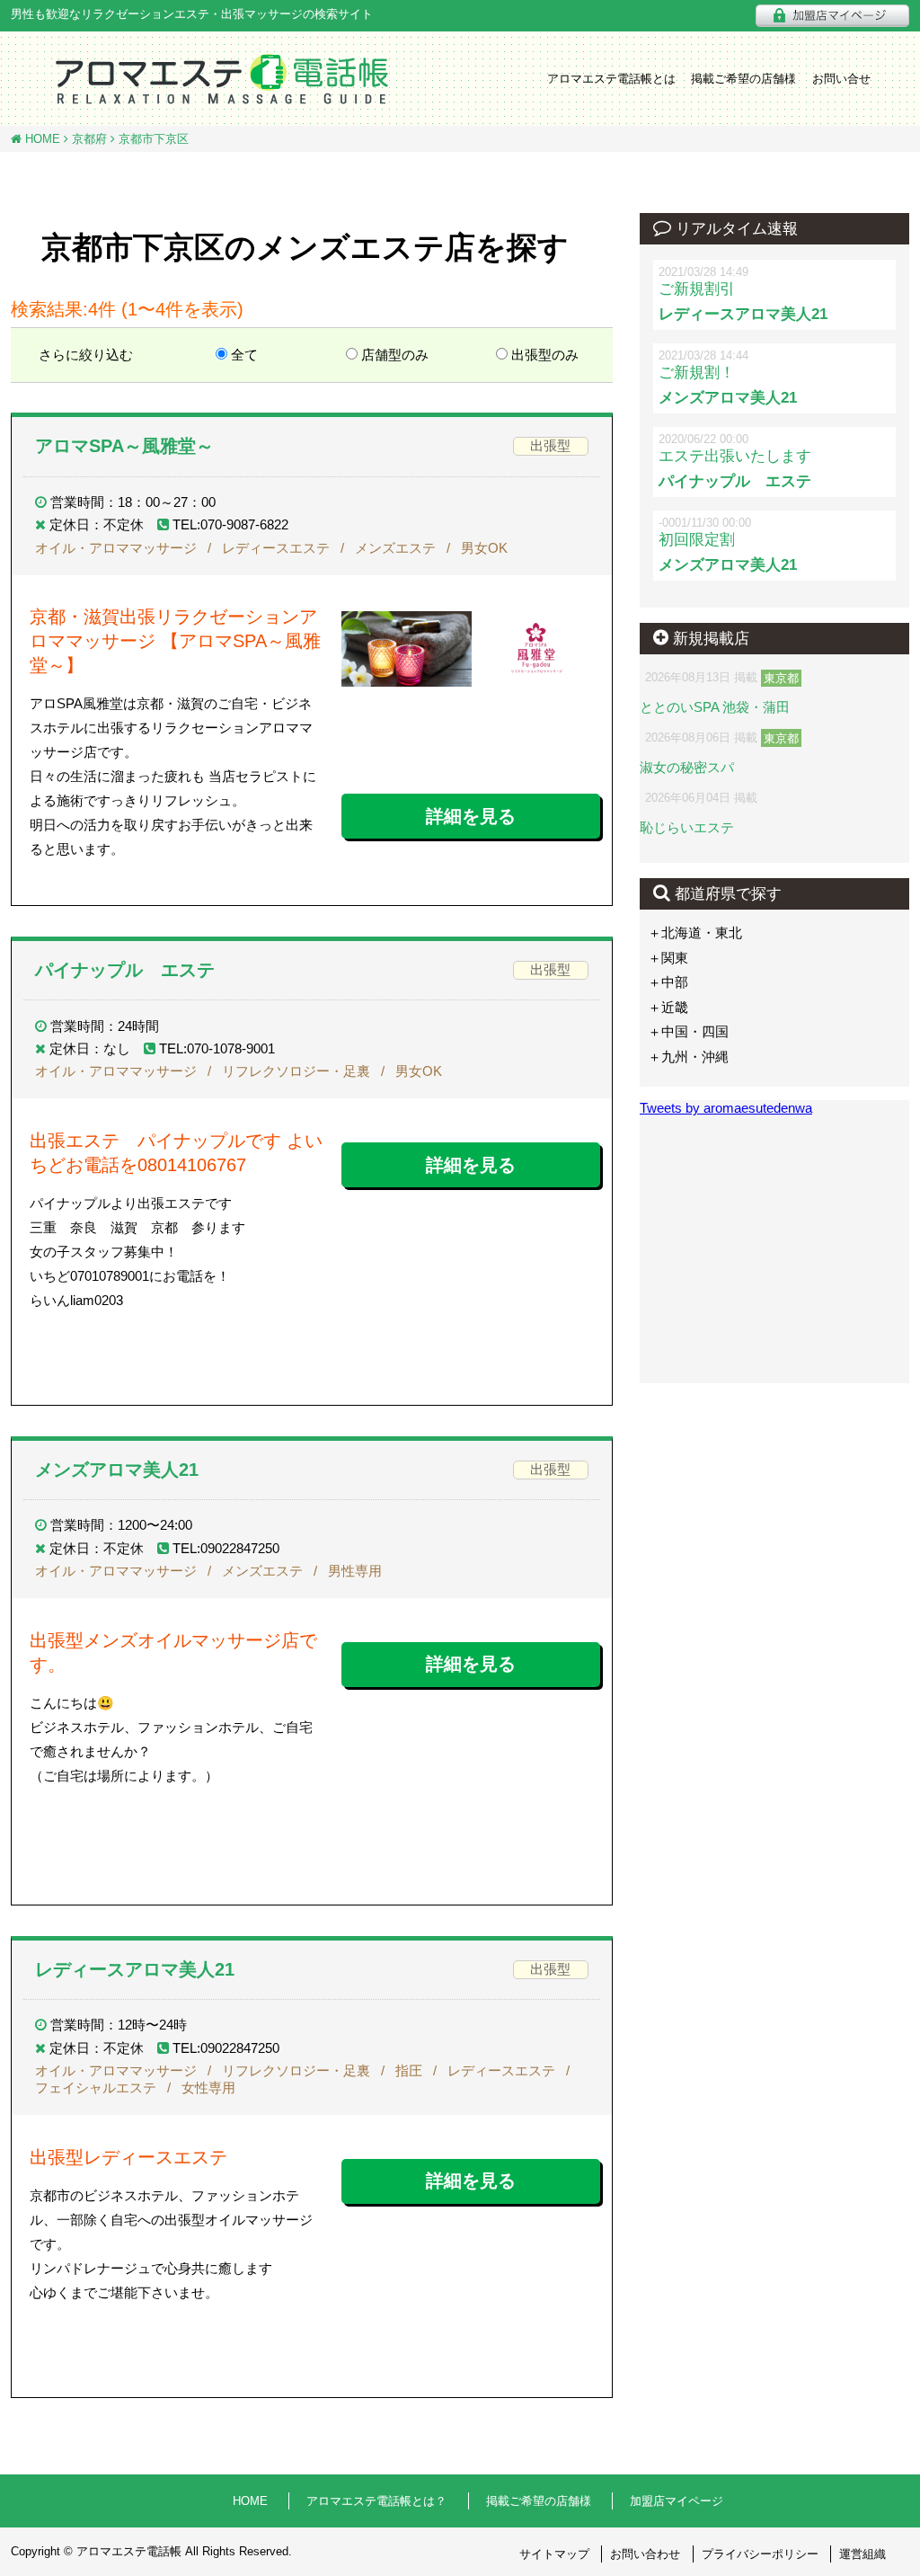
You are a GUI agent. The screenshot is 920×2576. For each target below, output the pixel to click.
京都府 (88, 139)
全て (244, 355)
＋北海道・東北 (695, 933)
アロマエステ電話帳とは (611, 79)
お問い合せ (841, 79)
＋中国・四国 (688, 1031)
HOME (41, 139)
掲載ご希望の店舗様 (743, 79)
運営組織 (862, 2554)
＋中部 (668, 982)
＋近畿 (668, 1007)
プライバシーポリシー (760, 2554)
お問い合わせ (645, 2554)
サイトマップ (554, 2554)
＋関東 (668, 958)
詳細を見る (471, 816)
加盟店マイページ (677, 2501)
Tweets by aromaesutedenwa (726, 1108)
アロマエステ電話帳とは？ (376, 2501)
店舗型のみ (395, 355)
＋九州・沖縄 (688, 1057)
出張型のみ (545, 355)
